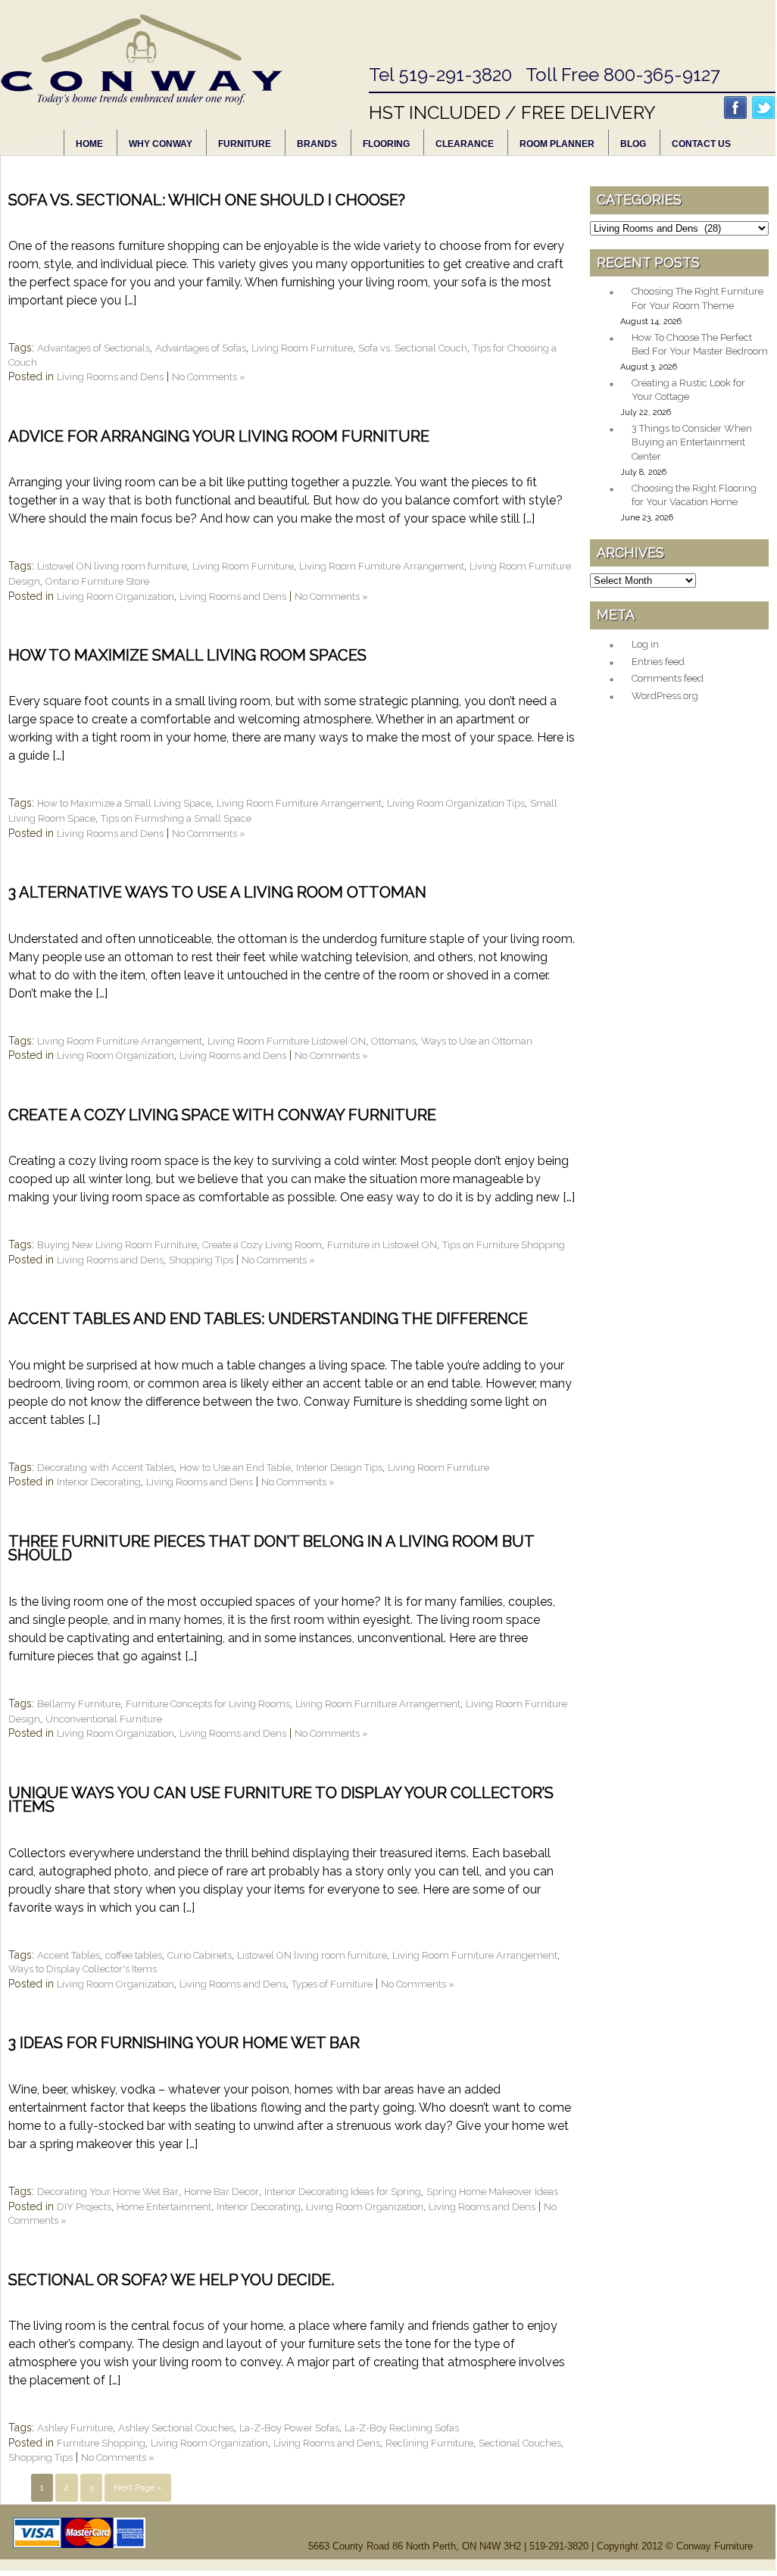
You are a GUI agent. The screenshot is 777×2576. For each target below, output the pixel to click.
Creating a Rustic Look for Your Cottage (688, 390)
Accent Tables (69, 1955)
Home (89, 144)
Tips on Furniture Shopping (504, 1245)
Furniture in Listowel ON (382, 1245)
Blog (633, 144)
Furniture (245, 144)
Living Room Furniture (302, 348)
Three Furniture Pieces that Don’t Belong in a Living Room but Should (271, 1549)
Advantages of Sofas (201, 348)
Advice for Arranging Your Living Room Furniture (219, 436)
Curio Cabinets (200, 1955)
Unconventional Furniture (104, 1719)
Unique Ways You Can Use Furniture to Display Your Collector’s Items (281, 1800)
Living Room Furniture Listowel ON (287, 1041)
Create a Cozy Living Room (262, 1245)
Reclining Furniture (429, 2443)
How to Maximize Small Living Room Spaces (187, 655)
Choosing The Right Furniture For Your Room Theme (697, 298)
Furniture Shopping (101, 2443)
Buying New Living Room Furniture (117, 1245)
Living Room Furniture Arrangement (382, 566)
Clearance (465, 144)
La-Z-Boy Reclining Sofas (402, 2428)
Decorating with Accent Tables (106, 1468)
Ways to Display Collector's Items (83, 1969)
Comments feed (668, 678)
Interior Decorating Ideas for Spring (343, 2192)
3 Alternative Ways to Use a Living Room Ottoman (217, 892)
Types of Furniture (332, 1984)
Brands (317, 144)
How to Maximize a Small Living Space (124, 803)
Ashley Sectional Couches (176, 2428)
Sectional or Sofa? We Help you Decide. (171, 2280)
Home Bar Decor (222, 2192)
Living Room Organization (115, 596)
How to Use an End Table (235, 1468)
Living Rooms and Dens (110, 377)
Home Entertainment (164, 2207)
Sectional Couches (520, 2443)
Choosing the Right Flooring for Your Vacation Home (694, 495)
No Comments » (209, 377)
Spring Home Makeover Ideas (492, 2192)
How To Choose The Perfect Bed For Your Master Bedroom (700, 345)
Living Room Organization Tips (456, 803)
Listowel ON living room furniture (112, 566)
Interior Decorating (99, 1482)
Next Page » (138, 2488)
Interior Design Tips (339, 1468)
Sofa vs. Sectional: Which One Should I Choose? (207, 200)
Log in (645, 644)
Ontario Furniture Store (97, 581)
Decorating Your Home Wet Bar (108, 2192)
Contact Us (701, 144)
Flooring (386, 144)
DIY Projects (84, 2207)
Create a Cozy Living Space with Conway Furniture (222, 1115)
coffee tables (134, 1955)
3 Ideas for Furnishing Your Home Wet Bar (184, 2043)
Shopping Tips (201, 1260)
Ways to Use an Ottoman (477, 1041)
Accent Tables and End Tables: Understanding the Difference (268, 1319)
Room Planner (557, 144)
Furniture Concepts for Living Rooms (208, 1704)
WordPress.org (665, 696)
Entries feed (658, 662)
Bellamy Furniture (79, 1704)
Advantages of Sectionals (94, 348)
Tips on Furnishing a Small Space (176, 818)
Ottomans (393, 1041)
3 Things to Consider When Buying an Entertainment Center (692, 442)
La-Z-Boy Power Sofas (289, 2428)
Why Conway (161, 144)
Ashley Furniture (75, 2428)
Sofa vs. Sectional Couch (413, 348)
